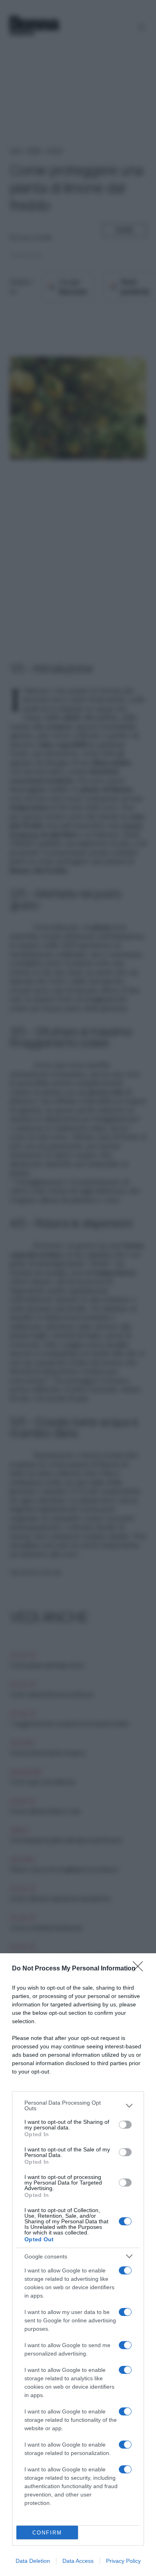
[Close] (140, 1969)
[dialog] (78, 2265)
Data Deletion (33, 2561)
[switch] (125, 2125)
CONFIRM (47, 2533)
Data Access (78, 2561)
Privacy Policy (123, 2561)
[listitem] (78, 2105)
